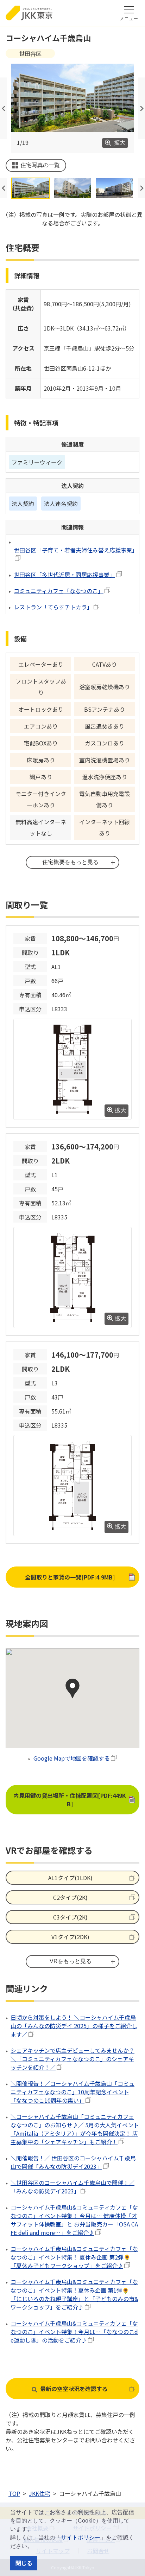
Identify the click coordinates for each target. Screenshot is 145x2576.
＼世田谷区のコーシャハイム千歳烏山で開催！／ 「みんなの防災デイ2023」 (72, 2187)
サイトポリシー (81, 2537)
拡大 (120, 143)
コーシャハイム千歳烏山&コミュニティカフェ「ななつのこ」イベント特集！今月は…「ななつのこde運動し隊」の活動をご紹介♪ (74, 2332)
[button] (35, 2547)
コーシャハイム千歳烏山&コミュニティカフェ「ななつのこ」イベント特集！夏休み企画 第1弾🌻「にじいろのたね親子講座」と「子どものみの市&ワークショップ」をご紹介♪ (74, 2294)
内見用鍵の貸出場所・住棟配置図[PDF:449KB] (76, 1800)
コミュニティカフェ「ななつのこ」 (59, 591)
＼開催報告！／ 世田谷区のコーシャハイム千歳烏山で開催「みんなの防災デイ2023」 (73, 2162)
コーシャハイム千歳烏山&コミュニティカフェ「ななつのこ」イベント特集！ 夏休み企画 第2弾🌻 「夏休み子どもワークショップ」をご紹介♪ (74, 2257)
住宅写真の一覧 (40, 165)
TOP (14, 2493)
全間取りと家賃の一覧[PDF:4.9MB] (70, 1577)
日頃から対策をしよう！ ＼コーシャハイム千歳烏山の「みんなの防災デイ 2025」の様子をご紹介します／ (74, 2026)
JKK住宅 (40, 2493)
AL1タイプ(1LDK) (70, 1878)
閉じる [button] (24, 2563)
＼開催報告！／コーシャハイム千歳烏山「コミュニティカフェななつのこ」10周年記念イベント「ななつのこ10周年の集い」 (72, 2092)
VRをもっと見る (71, 1961)
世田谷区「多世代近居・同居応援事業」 (64, 575)
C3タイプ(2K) (70, 1917)
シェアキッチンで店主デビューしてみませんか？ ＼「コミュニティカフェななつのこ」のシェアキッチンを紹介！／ (72, 2059)
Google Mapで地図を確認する (72, 1758)
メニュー (129, 18)
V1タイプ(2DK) (70, 1937)
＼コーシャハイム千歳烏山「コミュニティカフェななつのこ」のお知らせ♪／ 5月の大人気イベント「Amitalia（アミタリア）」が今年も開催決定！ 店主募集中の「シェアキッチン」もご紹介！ (75, 2129)
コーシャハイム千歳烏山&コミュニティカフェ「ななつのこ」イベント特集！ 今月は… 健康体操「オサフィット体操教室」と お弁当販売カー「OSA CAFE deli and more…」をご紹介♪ (74, 2220)
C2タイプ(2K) (70, 1897)
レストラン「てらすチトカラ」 (53, 607)
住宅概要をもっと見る (70, 862)
